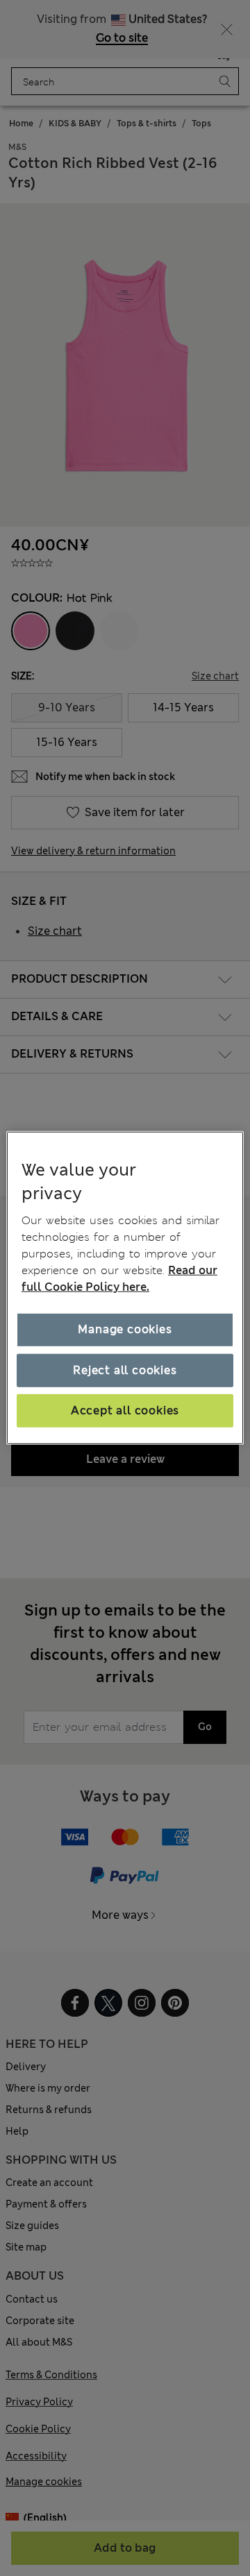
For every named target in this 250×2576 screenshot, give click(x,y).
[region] (125, 1288)
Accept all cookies (125, 1410)
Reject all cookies (125, 1370)
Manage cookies (125, 1329)
